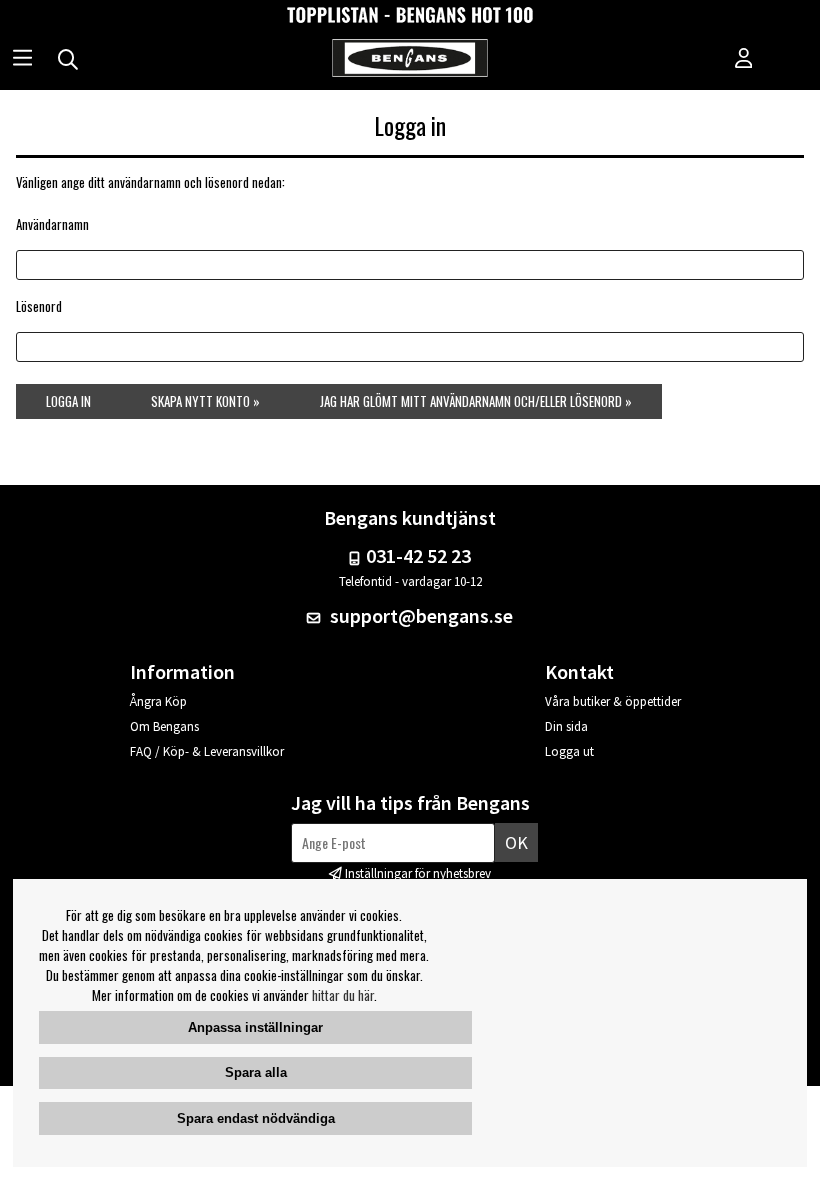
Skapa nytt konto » (205, 401)
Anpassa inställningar (255, 1027)
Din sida (566, 726)
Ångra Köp (158, 701)
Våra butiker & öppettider (613, 701)
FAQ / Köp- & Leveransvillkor (207, 751)
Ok (516, 842)
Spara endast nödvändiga (256, 1118)
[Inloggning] (744, 60)
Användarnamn (52, 224)
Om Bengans (164, 726)
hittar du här (343, 995)
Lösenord (39, 306)
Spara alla (256, 1072)
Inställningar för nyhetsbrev (418, 873)
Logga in (68, 401)
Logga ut (569, 751)
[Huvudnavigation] (22, 60)
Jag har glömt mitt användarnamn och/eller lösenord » (476, 401)
